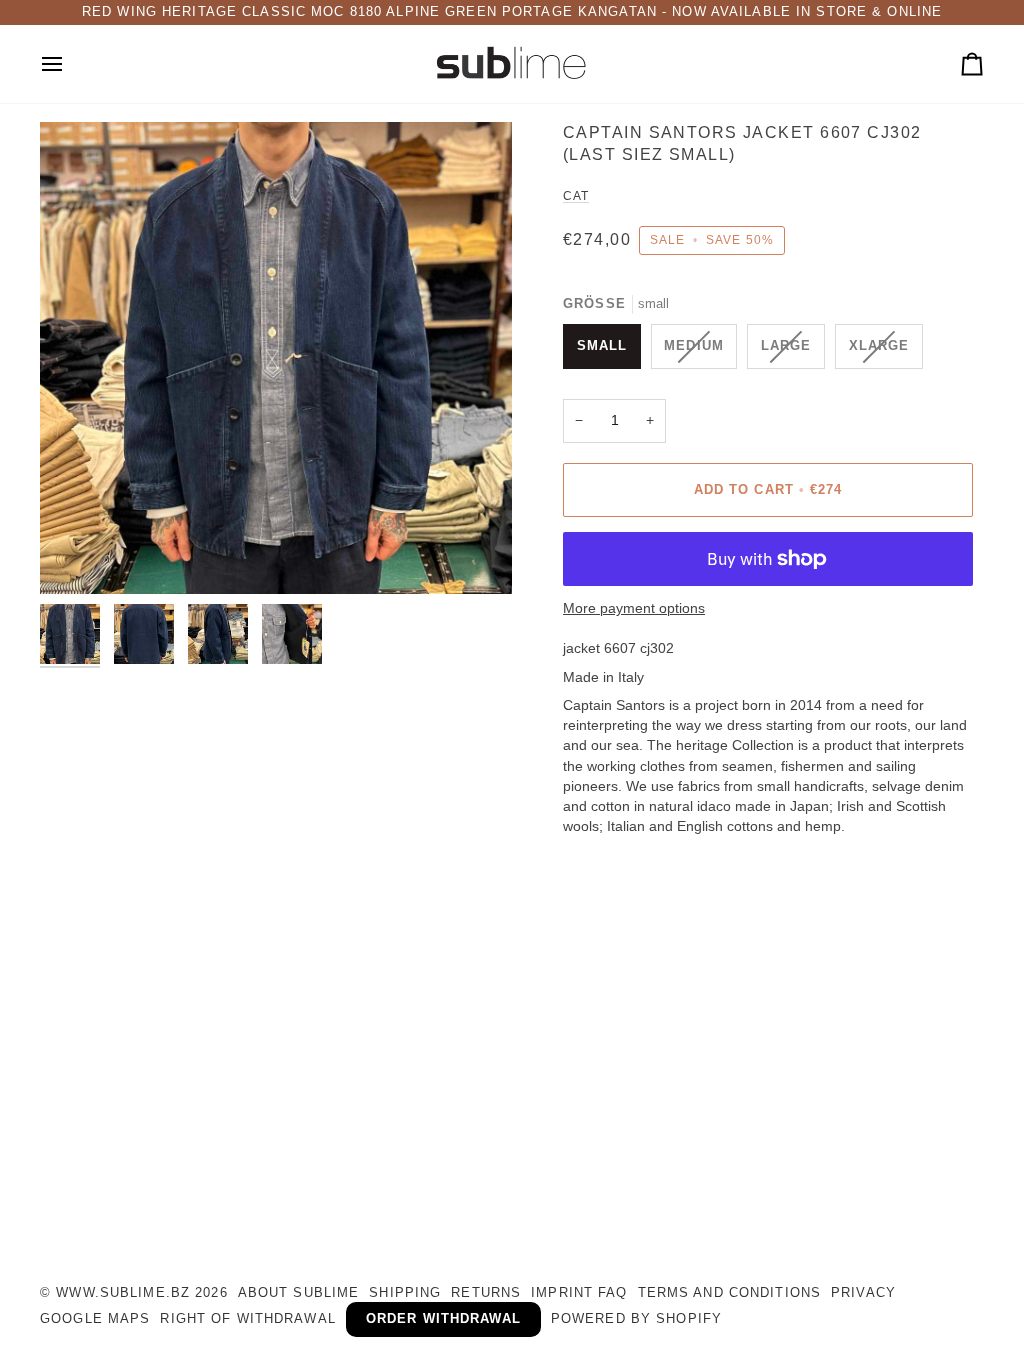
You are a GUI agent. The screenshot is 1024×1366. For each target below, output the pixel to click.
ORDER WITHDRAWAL (443, 1319)
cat (576, 196)
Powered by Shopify (636, 1319)
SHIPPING (405, 1293)
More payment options (634, 608)
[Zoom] (276, 358)
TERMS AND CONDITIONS (730, 1293)
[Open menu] (70, 64)
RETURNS (486, 1293)
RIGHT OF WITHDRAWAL (247, 1319)
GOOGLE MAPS (95, 1319)
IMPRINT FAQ (579, 1293)
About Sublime (299, 1293)
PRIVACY (863, 1293)
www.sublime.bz (123, 1293)
